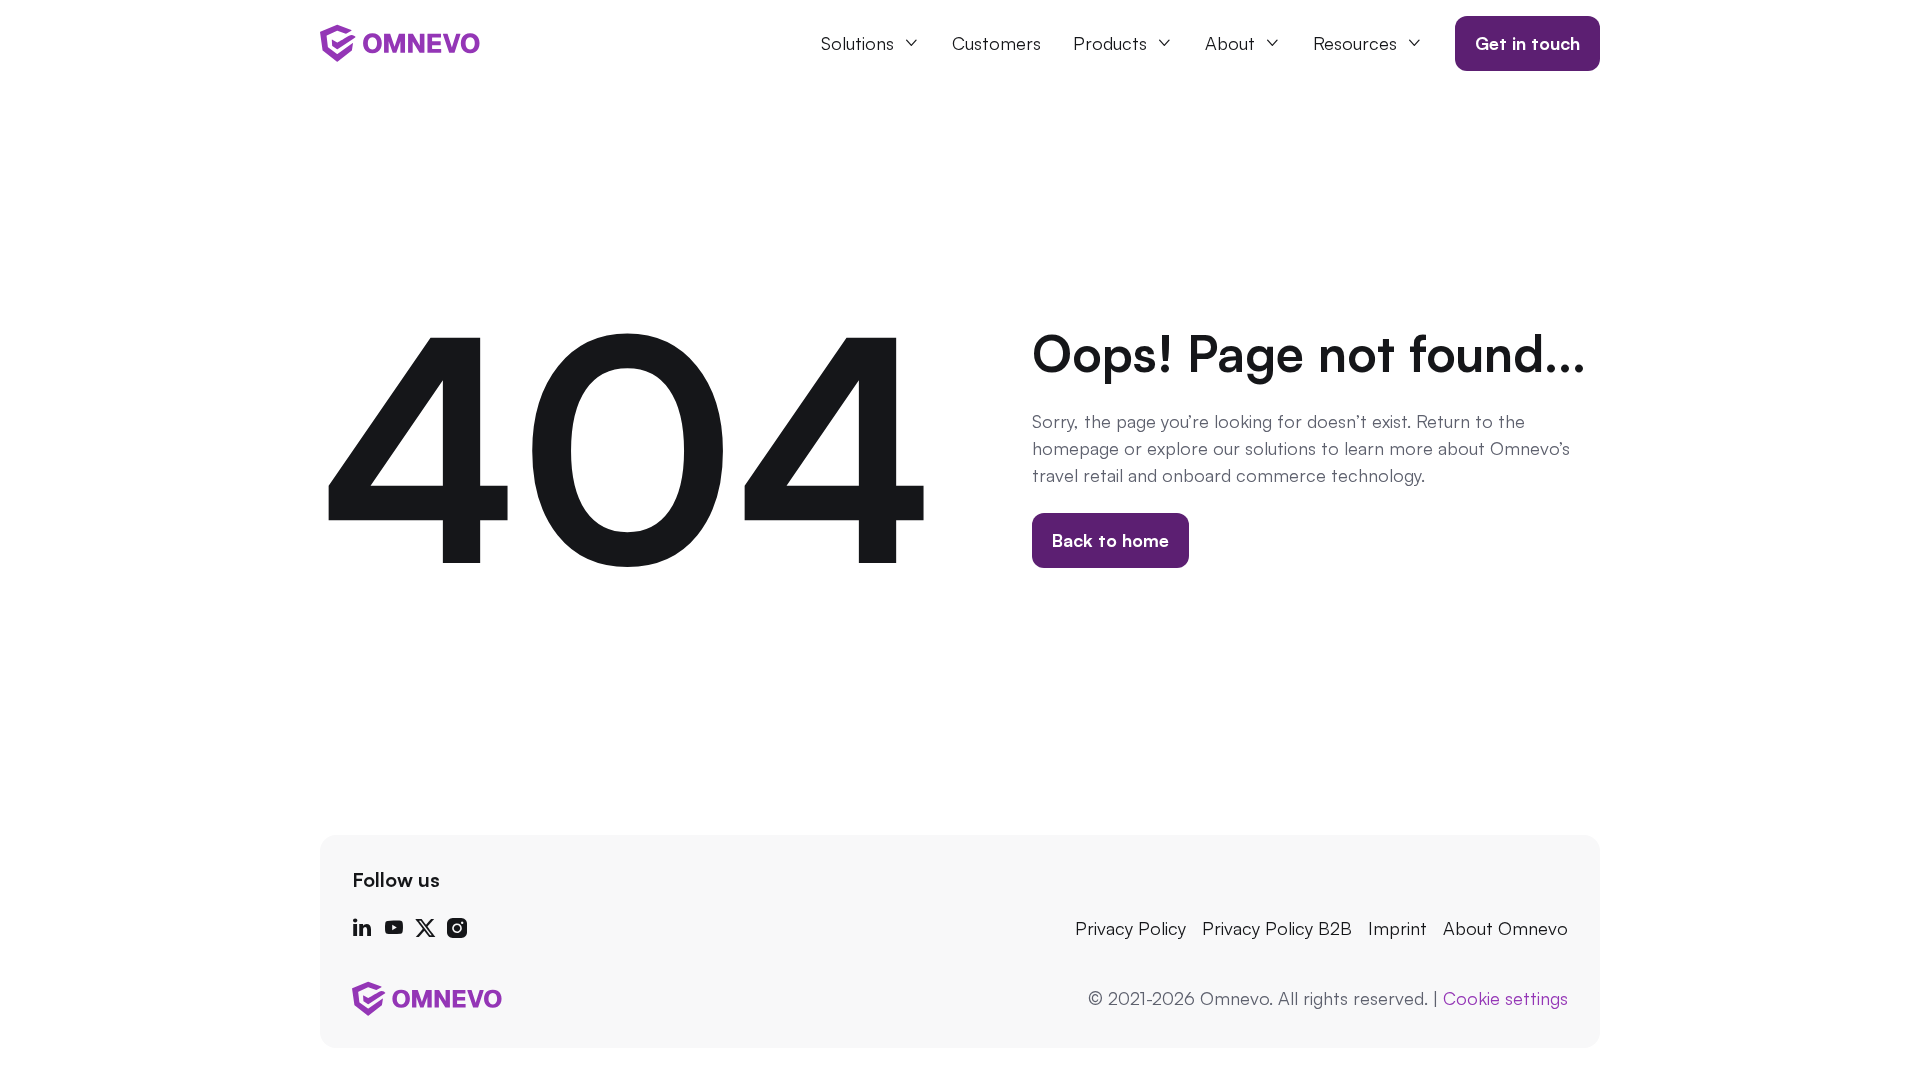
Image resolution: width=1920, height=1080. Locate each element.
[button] (870, 43)
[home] (400, 43)
